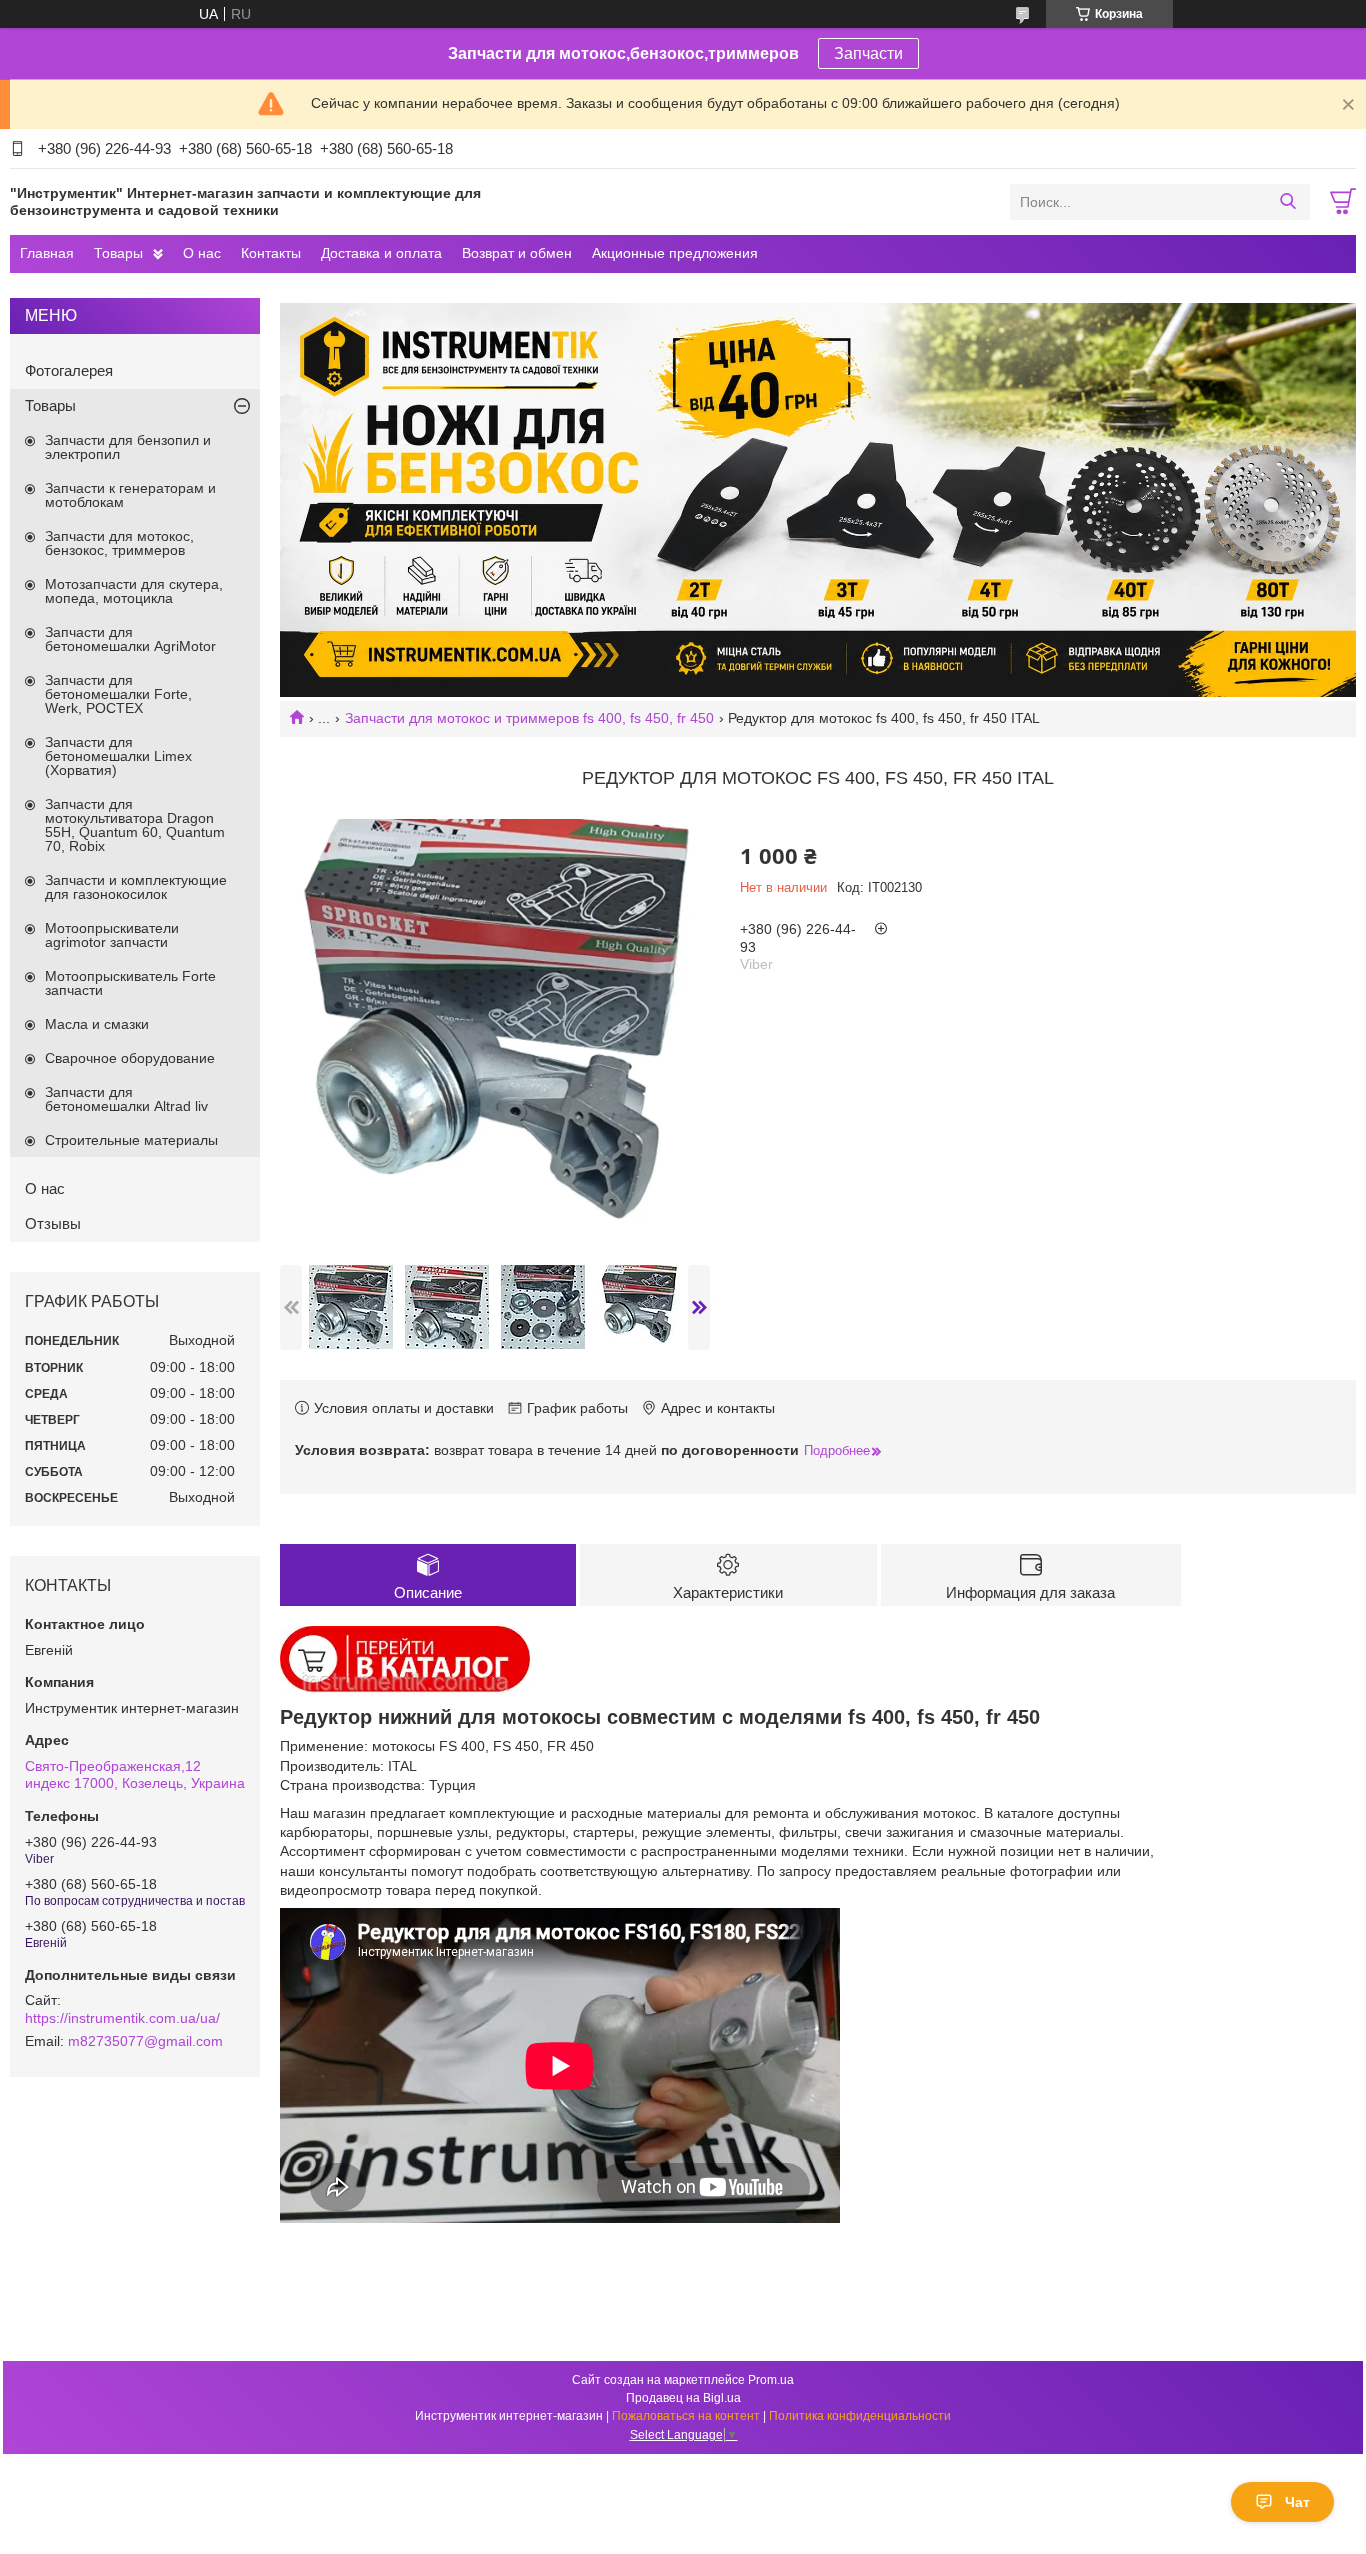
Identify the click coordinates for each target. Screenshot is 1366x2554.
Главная (47, 253)
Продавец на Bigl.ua (683, 2398)
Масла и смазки (97, 1024)
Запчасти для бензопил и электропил (128, 447)
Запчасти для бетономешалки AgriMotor (130, 639)
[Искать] (1287, 202)
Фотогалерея (69, 370)
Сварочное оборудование (130, 1058)
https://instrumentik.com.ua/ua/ (122, 2018)
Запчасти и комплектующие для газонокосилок (136, 887)
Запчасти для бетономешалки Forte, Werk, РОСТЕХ (118, 694)
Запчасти (868, 53)
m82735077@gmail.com (145, 2041)
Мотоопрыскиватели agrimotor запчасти (112, 935)
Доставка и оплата (381, 253)
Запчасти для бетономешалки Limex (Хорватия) (118, 756)
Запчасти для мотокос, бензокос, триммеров (119, 543)
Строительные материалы (131, 1140)
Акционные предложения (675, 253)
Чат (1297, 2502)
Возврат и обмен (517, 253)
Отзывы (53, 1223)
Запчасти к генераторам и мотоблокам (130, 495)
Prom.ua (771, 2380)
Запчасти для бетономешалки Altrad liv (126, 1099)
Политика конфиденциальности (860, 2416)
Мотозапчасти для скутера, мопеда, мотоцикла (134, 591)
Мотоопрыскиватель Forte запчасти (130, 983)
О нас (202, 253)
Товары (118, 253)
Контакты (271, 253)
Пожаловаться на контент (686, 2416)
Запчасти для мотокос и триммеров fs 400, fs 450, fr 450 (529, 718)
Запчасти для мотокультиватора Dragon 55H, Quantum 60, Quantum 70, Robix (135, 825)
